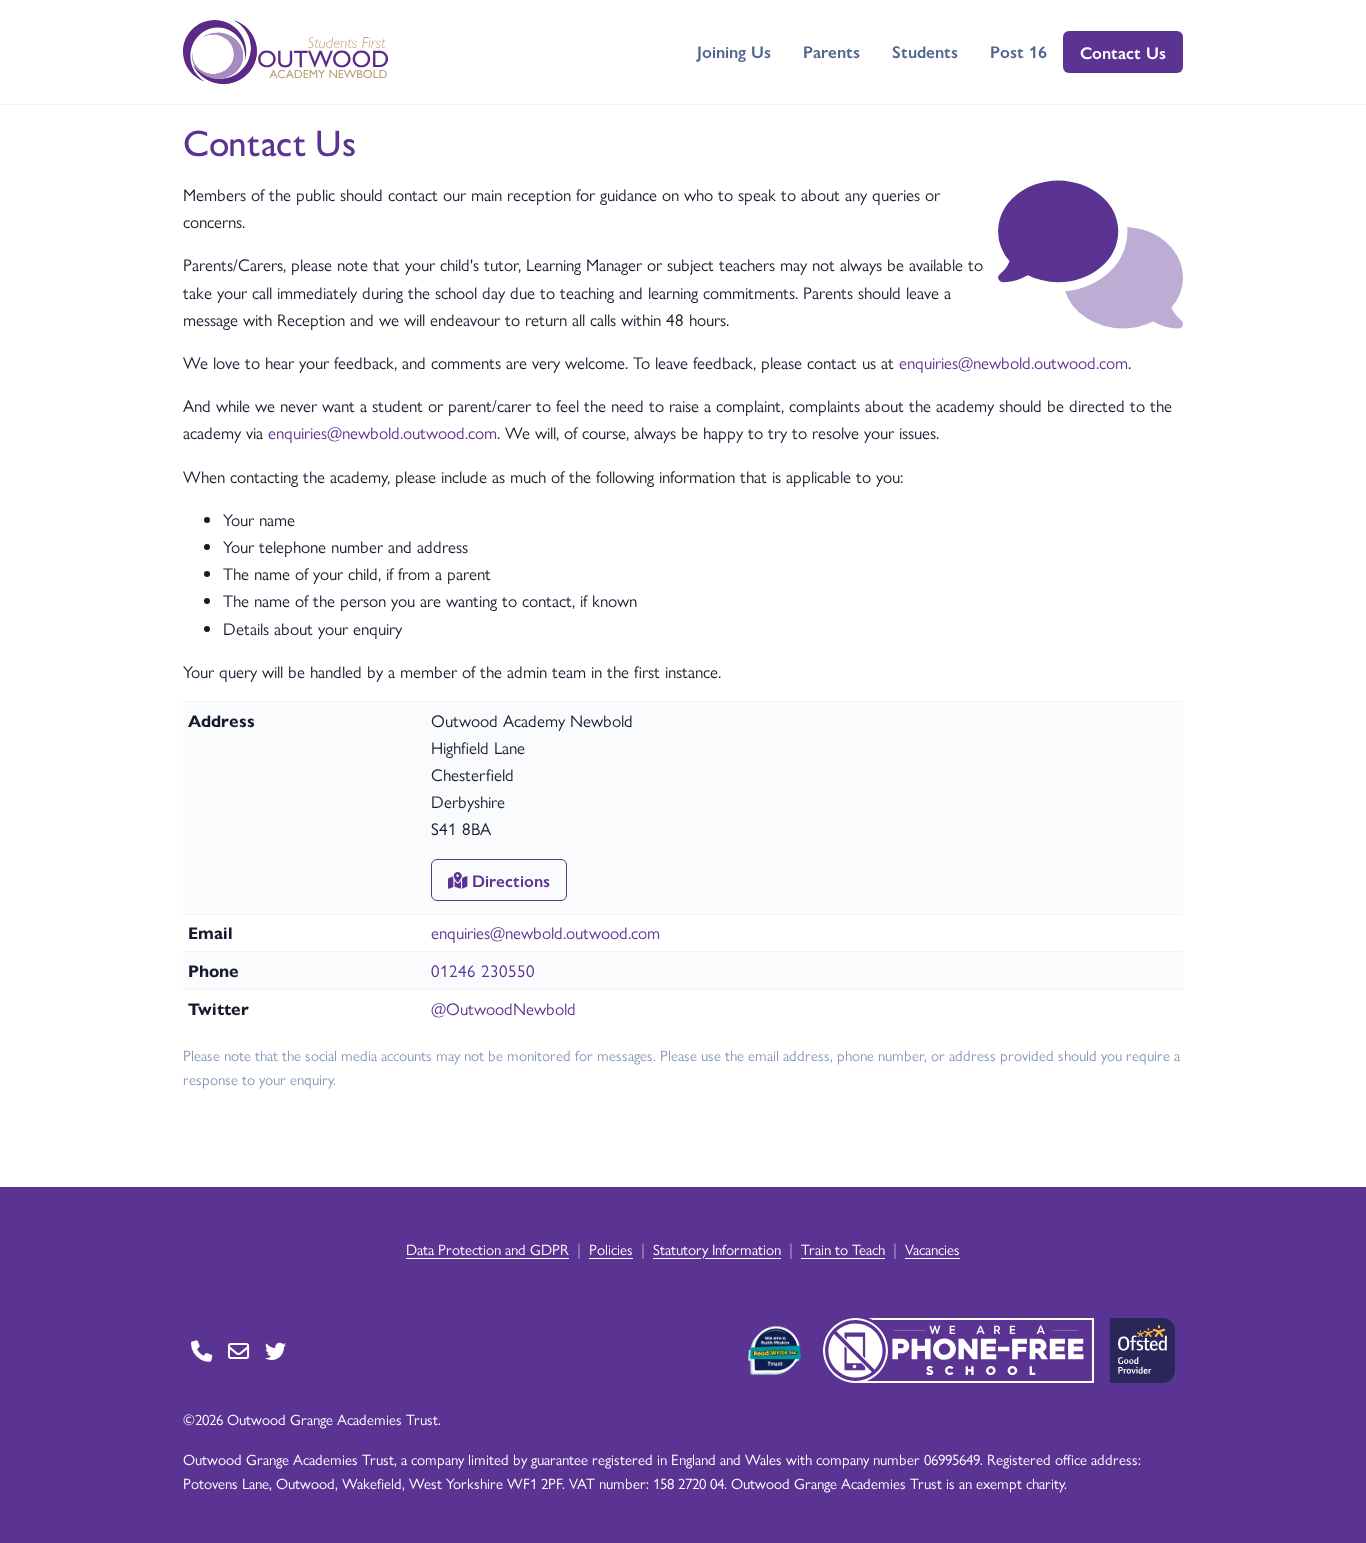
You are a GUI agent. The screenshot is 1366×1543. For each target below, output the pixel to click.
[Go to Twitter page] (275, 1350)
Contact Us (1123, 52)
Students (925, 51)
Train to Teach (843, 1248)
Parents (831, 51)
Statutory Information (717, 1248)
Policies (611, 1248)
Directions (508, 880)
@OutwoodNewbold (503, 1008)
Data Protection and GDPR (487, 1248)
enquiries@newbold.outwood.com (1013, 362)
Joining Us (734, 51)
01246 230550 (483, 970)
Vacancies (932, 1248)
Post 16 (1018, 51)
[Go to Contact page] (201, 1350)
